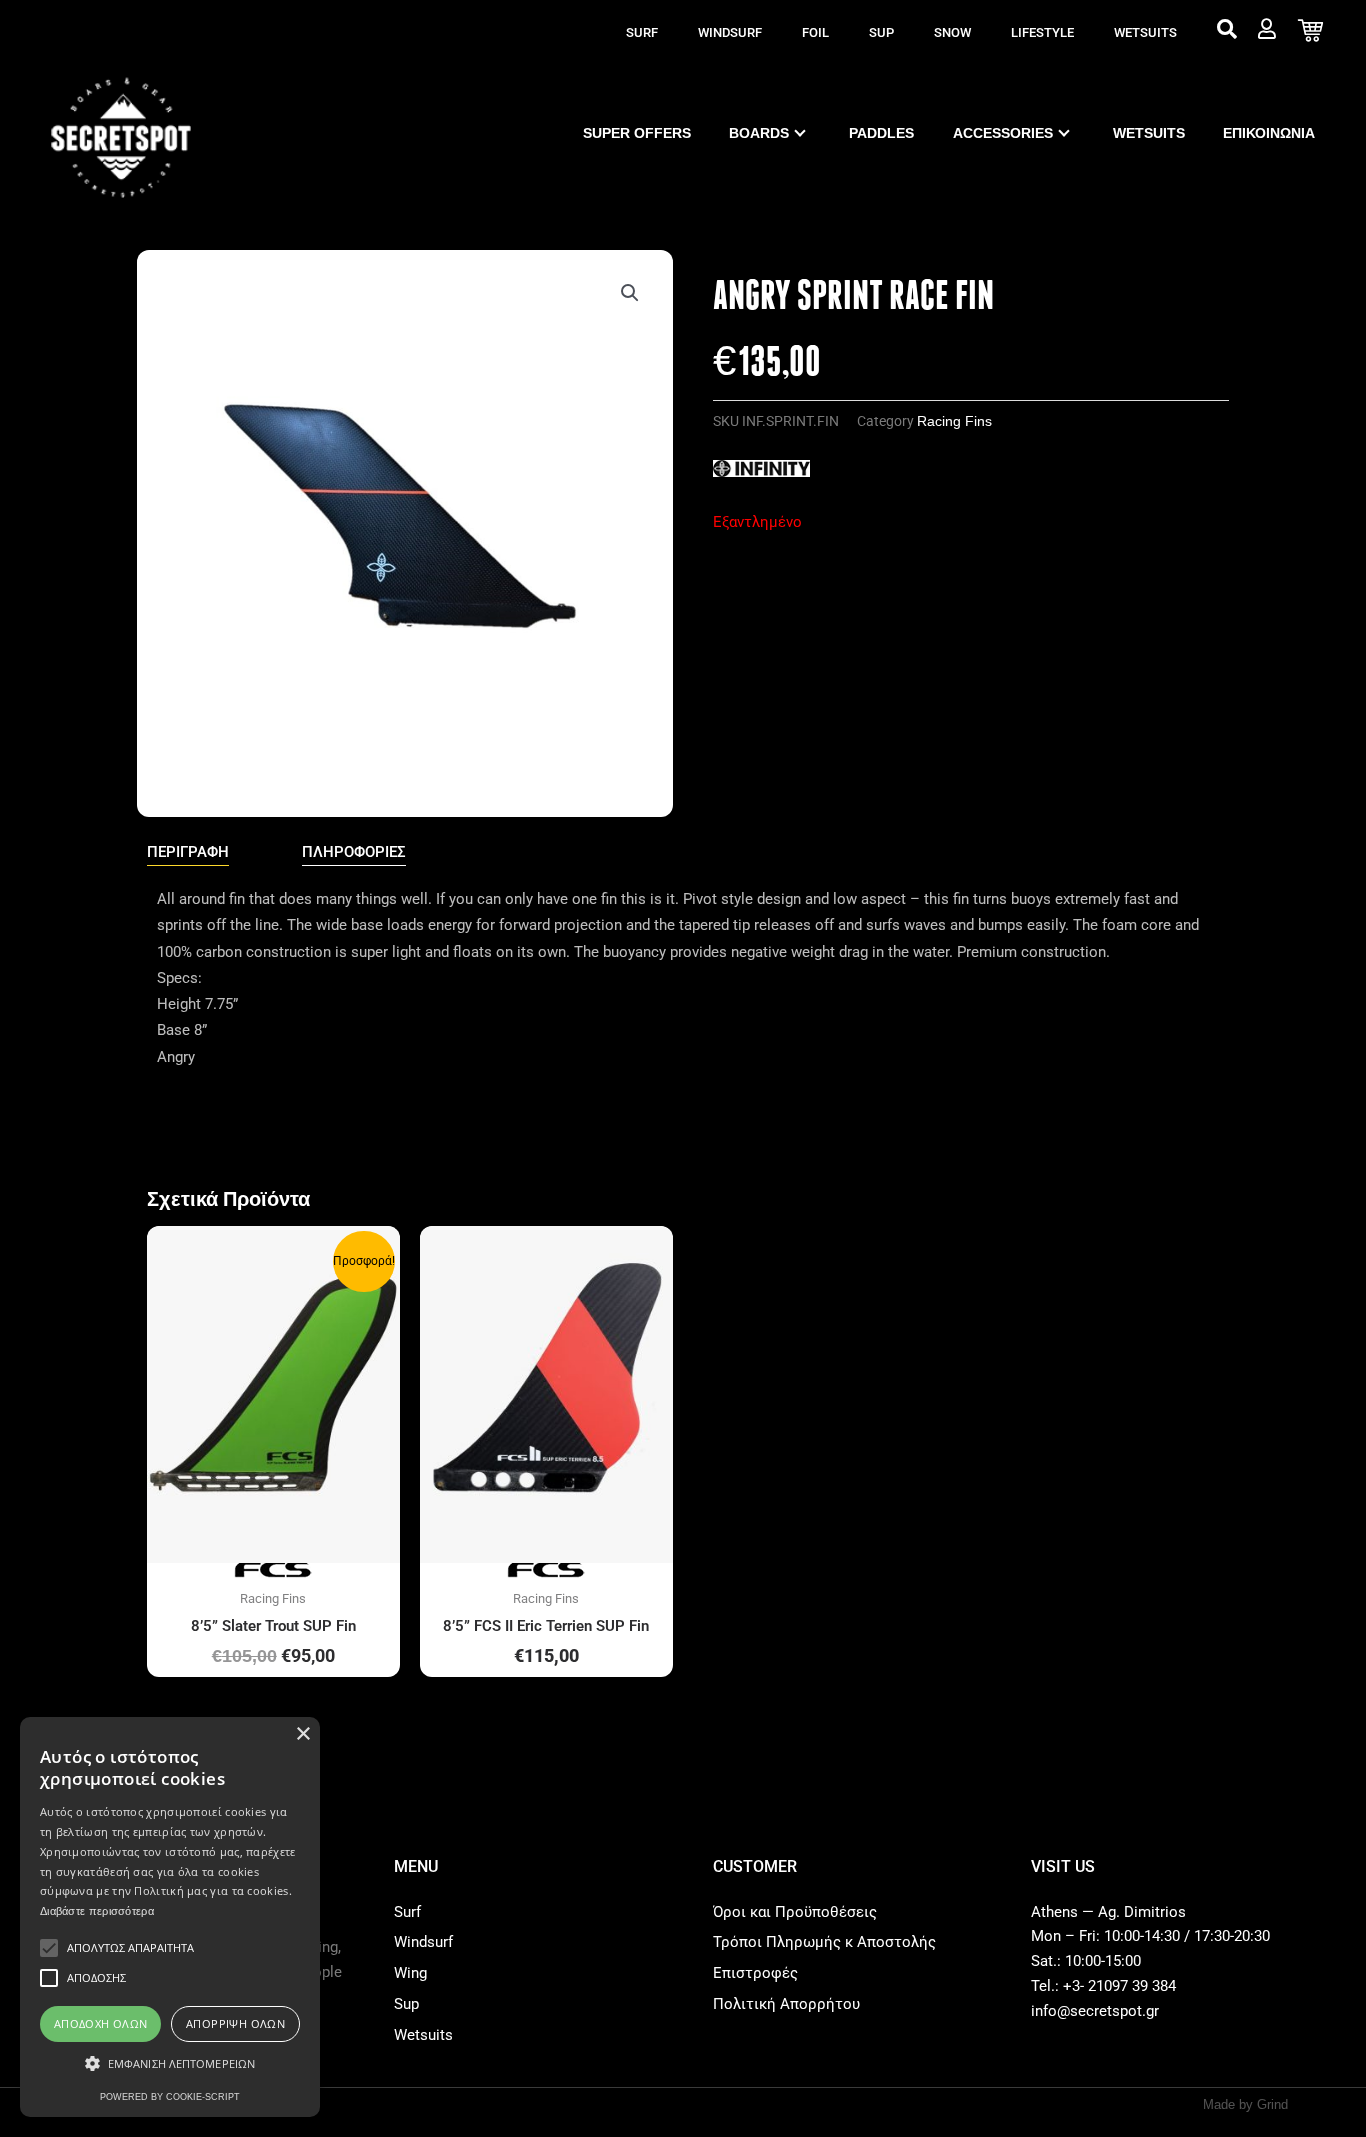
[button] (630, 293)
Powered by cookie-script (170, 2097)
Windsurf (730, 32)
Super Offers (637, 133)
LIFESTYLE (1042, 32)
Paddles (881, 133)
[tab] (188, 853)
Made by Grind (1245, 2104)
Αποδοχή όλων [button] (101, 2023)
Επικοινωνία (1269, 133)
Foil (815, 32)
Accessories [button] (1003, 133)
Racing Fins (954, 421)
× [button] (302, 1734)
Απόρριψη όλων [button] (235, 2023)
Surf (642, 32)
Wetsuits (1145, 32)
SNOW (952, 32)
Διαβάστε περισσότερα (97, 1911)
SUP (881, 32)
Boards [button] (759, 133)
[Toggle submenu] (800, 133)
